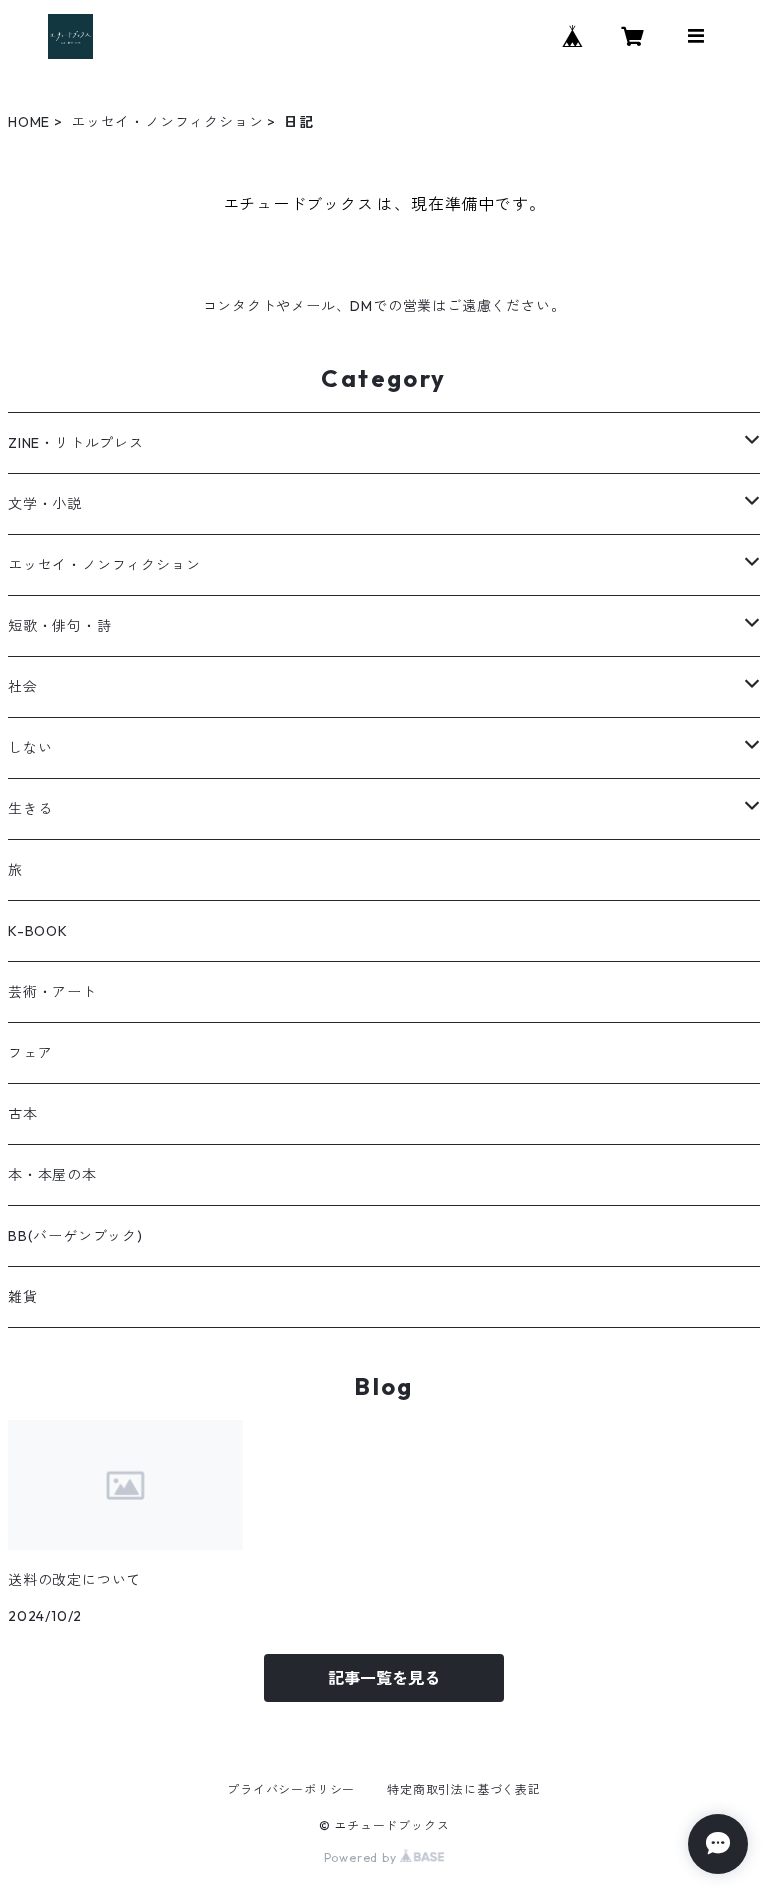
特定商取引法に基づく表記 (464, 1789)
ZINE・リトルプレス (76, 443)
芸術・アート (52, 992)
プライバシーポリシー (291, 1789)
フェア (30, 1053)
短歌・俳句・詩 (60, 626)
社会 (23, 687)
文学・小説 (45, 504)
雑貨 (23, 1297)
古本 (23, 1114)
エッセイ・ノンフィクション (167, 122)
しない (30, 748)
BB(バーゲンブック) (75, 1236)
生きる (30, 809)
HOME (29, 122)
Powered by (362, 1857)
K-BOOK (38, 931)
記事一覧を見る (384, 1678)
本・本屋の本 (52, 1175)
